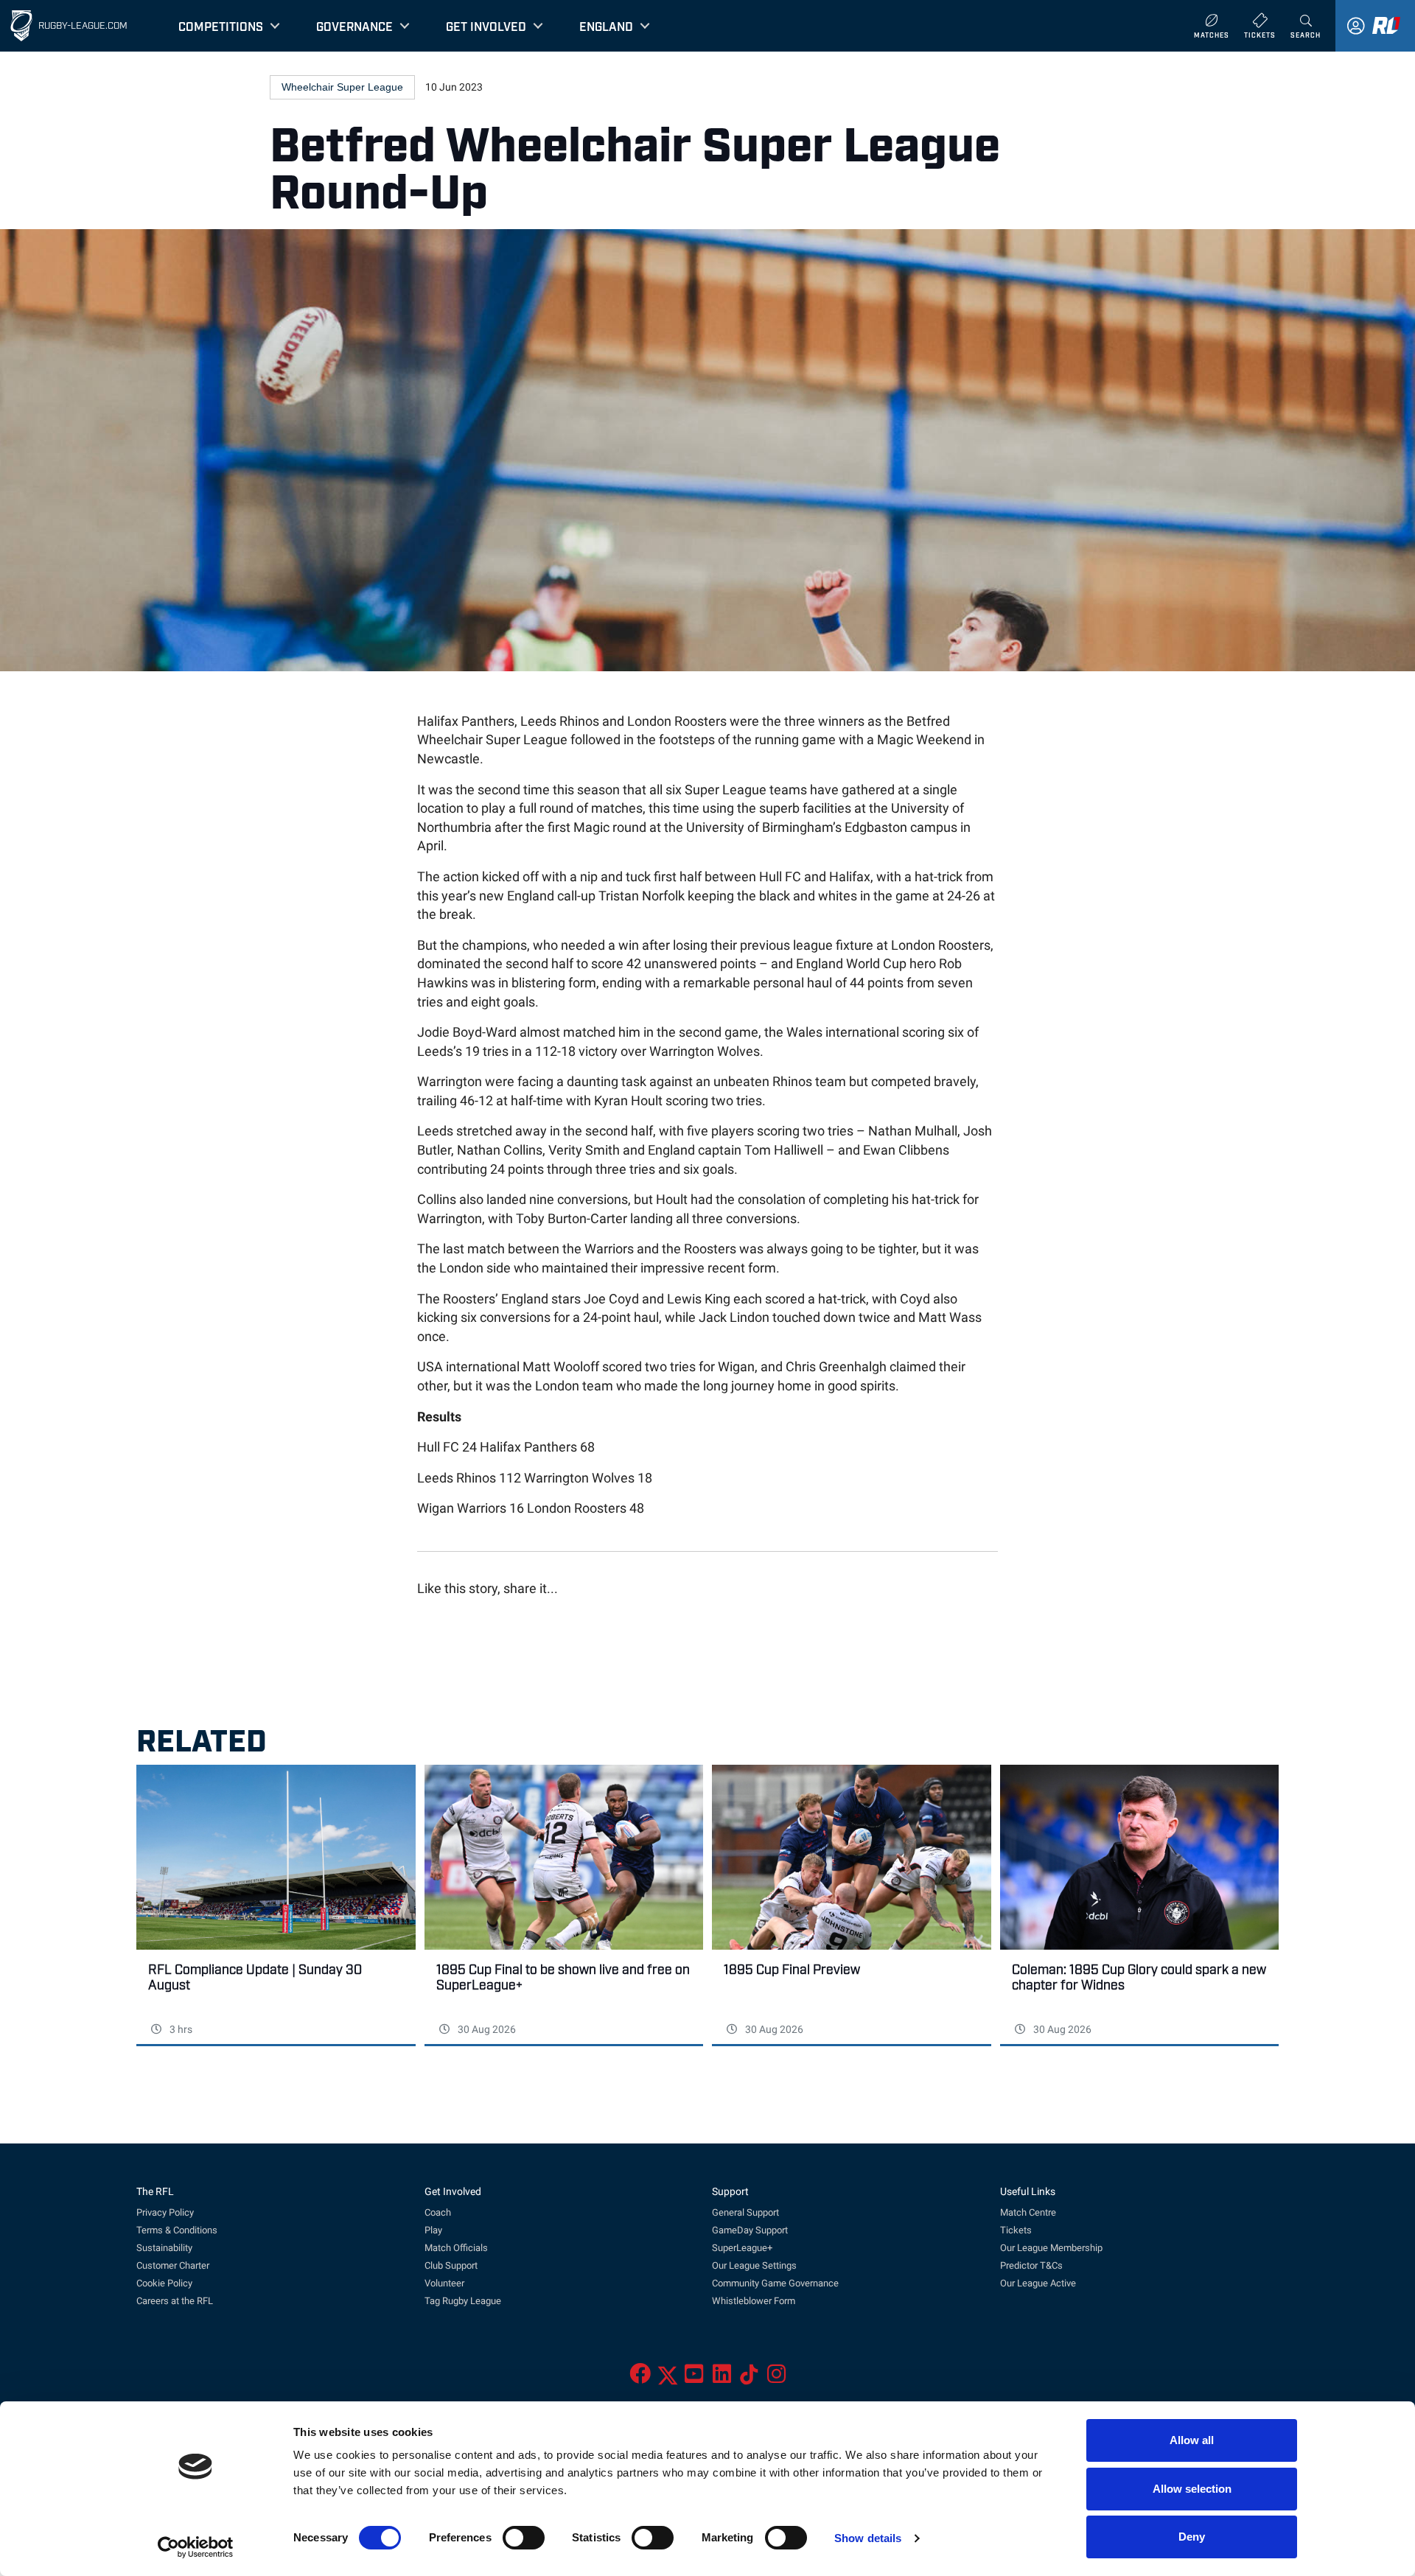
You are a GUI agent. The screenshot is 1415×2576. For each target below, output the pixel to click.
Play (433, 2230)
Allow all (1192, 2440)
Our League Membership (1051, 2248)
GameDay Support (750, 2230)
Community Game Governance (775, 2283)
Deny (1192, 2537)
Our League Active (1038, 2283)
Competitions (221, 26)
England (606, 26)
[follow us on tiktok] (749, 2378)
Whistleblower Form (754, 2301)
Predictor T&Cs (1031, 2265)
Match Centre (1028, 2212)
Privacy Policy (165, 2212)
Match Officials (456, 2248)
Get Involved (486, 26)
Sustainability (164, 2248)
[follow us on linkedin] (722, 2378)
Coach (438, 2212)
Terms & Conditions (177, 2230)
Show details (868, 2538)
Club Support (451, 2265)
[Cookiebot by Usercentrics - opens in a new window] (196, 2547)
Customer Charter (173, 2265)
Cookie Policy (164, 2283)
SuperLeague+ (742, 2248)
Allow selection (1192, 2489)
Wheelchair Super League (342, 87)
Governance (354, 26)
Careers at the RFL (175, 2301)
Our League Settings (754, 2265)
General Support (745, 2212)
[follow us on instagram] (776, 2378)
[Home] (21, 26)
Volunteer (444, 2283)
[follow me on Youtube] (694, 2378)
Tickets (1016, 2230)
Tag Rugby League (463, 2301)
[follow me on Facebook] (640, 2378)
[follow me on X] (668, 2378)
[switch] (524, 2538)
